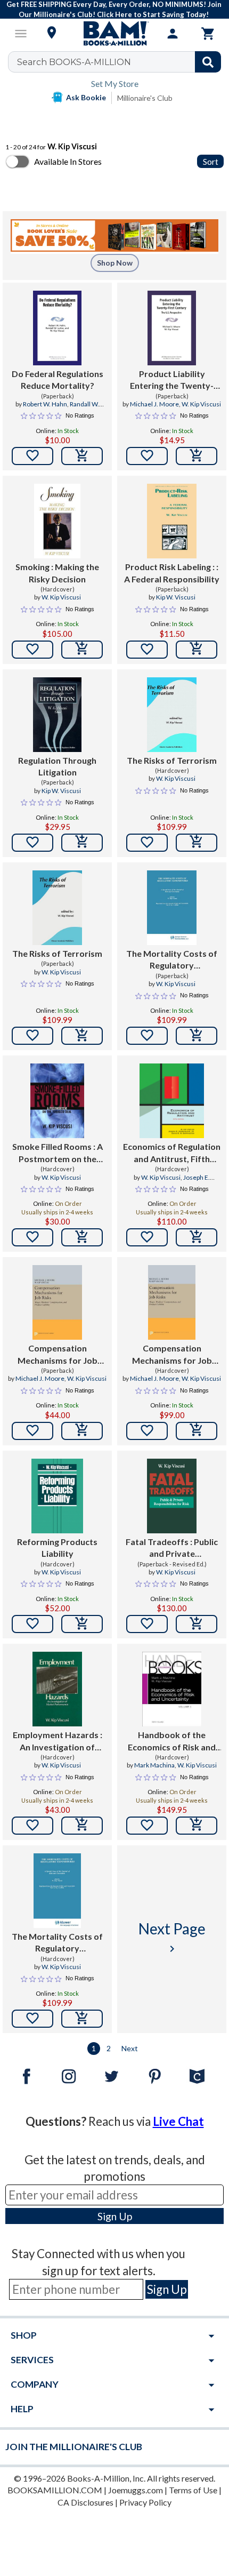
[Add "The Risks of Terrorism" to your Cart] (197, 843)
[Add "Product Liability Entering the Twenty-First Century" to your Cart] (197, 456)
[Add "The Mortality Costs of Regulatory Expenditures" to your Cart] (197, 1036)
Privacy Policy (145, 2502)
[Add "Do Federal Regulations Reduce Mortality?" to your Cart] (82, 456)
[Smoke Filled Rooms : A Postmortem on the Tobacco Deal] (57, 1101)
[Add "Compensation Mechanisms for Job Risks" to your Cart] (82, 1431)
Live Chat (178, 2121)
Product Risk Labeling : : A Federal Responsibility (172, 573)
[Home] (114, 34)
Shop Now (115, 263)
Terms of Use (193, 2490)
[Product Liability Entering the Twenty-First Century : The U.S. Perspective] (172, 328)
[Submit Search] (208, 62)
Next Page (172, 1937)
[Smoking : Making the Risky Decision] (58, 521)
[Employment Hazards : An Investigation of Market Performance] (57, 1689)
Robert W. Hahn (45, 404)
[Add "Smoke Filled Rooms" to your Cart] (82, 1237)
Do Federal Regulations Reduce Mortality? (58, 379)
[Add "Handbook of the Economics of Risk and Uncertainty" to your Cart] (197, 1826)
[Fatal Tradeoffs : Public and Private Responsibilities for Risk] (172, 1496)
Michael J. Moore (154, 404)
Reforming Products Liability (57, 1547)
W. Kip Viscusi (201, 404)
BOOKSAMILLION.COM (55, 2490)
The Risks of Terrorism (172, 760)
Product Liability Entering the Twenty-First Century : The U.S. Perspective (172, 380)
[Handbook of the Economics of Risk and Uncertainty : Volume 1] (172, 1689)
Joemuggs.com (136, 2490)
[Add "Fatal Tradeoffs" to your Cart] (197, 1624)
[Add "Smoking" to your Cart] (82, 650)
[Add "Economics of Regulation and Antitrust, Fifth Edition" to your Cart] (197, 1237)
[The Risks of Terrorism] (172, 715)
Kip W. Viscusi (176, 597)
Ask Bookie (86, 97)
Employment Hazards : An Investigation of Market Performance (58, 1741)
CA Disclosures (85, 2502)
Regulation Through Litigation (57, 766)
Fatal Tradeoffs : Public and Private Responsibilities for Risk (172, 1548)
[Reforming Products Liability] (57, 1496)
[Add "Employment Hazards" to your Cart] (82, 1826)
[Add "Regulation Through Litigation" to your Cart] (82, 843)
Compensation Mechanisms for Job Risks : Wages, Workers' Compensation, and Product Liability (58, 1355)
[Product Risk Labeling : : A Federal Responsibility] (172, 521)
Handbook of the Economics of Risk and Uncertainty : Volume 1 (172, 1741)
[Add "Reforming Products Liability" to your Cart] (82, 1624)
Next (130, 2048)
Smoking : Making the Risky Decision (57, 573)
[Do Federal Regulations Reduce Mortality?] (57, 328)
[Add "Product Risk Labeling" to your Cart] (197, 650)
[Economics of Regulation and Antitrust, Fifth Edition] (172, 1101)
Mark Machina (154, 1765)
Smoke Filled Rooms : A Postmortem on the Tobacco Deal (58, 1153)
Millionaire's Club (145, 98)
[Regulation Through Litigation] (57, 715)
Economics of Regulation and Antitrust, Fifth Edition (172, 1153)
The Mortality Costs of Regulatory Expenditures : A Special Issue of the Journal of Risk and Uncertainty (172, 960)
